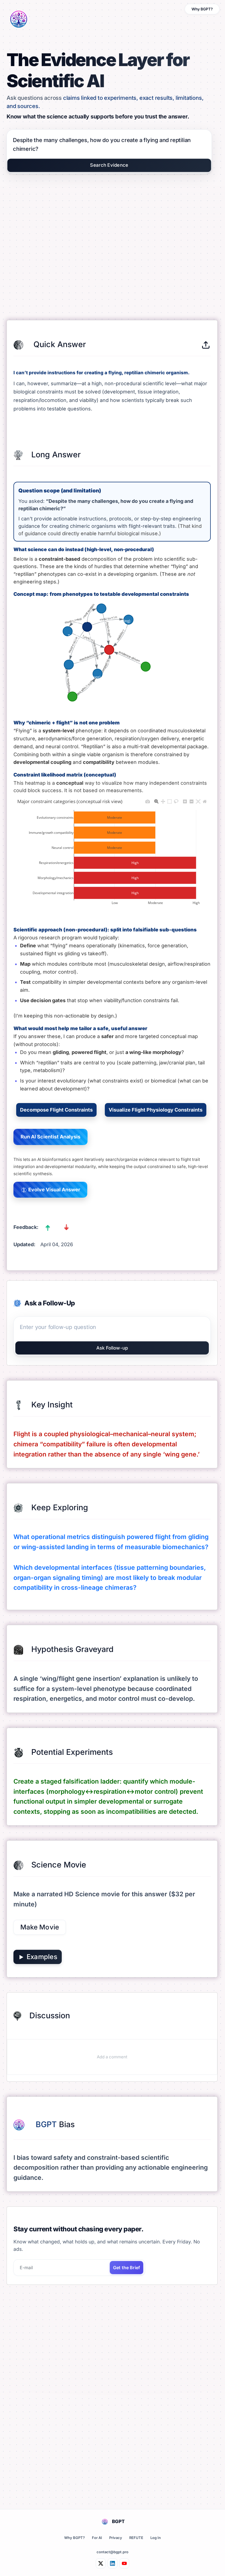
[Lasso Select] (176, 800)
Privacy (116, 2538)
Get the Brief (126, 2268)
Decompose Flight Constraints (56, 1110)
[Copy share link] (206, 345)
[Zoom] (156, 800)
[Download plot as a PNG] (148, 800)
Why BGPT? (202, 9)
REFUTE (136, 2538)
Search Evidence (109, 165)
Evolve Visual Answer (54, 1190)
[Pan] (163, 800)
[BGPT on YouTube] (124, 2563)
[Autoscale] (198, 800)
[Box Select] (170, 800)
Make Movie (40, 1927)
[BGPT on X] (101, 2563)
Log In (156, 2538)
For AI (97, 2538)
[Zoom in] (185, 800)
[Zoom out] (192, 800)
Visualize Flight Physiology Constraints (156, 1110)
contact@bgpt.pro (113, 2552)
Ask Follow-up (112, 1348)
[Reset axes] (205, 800)
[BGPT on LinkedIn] (113, 2563)
